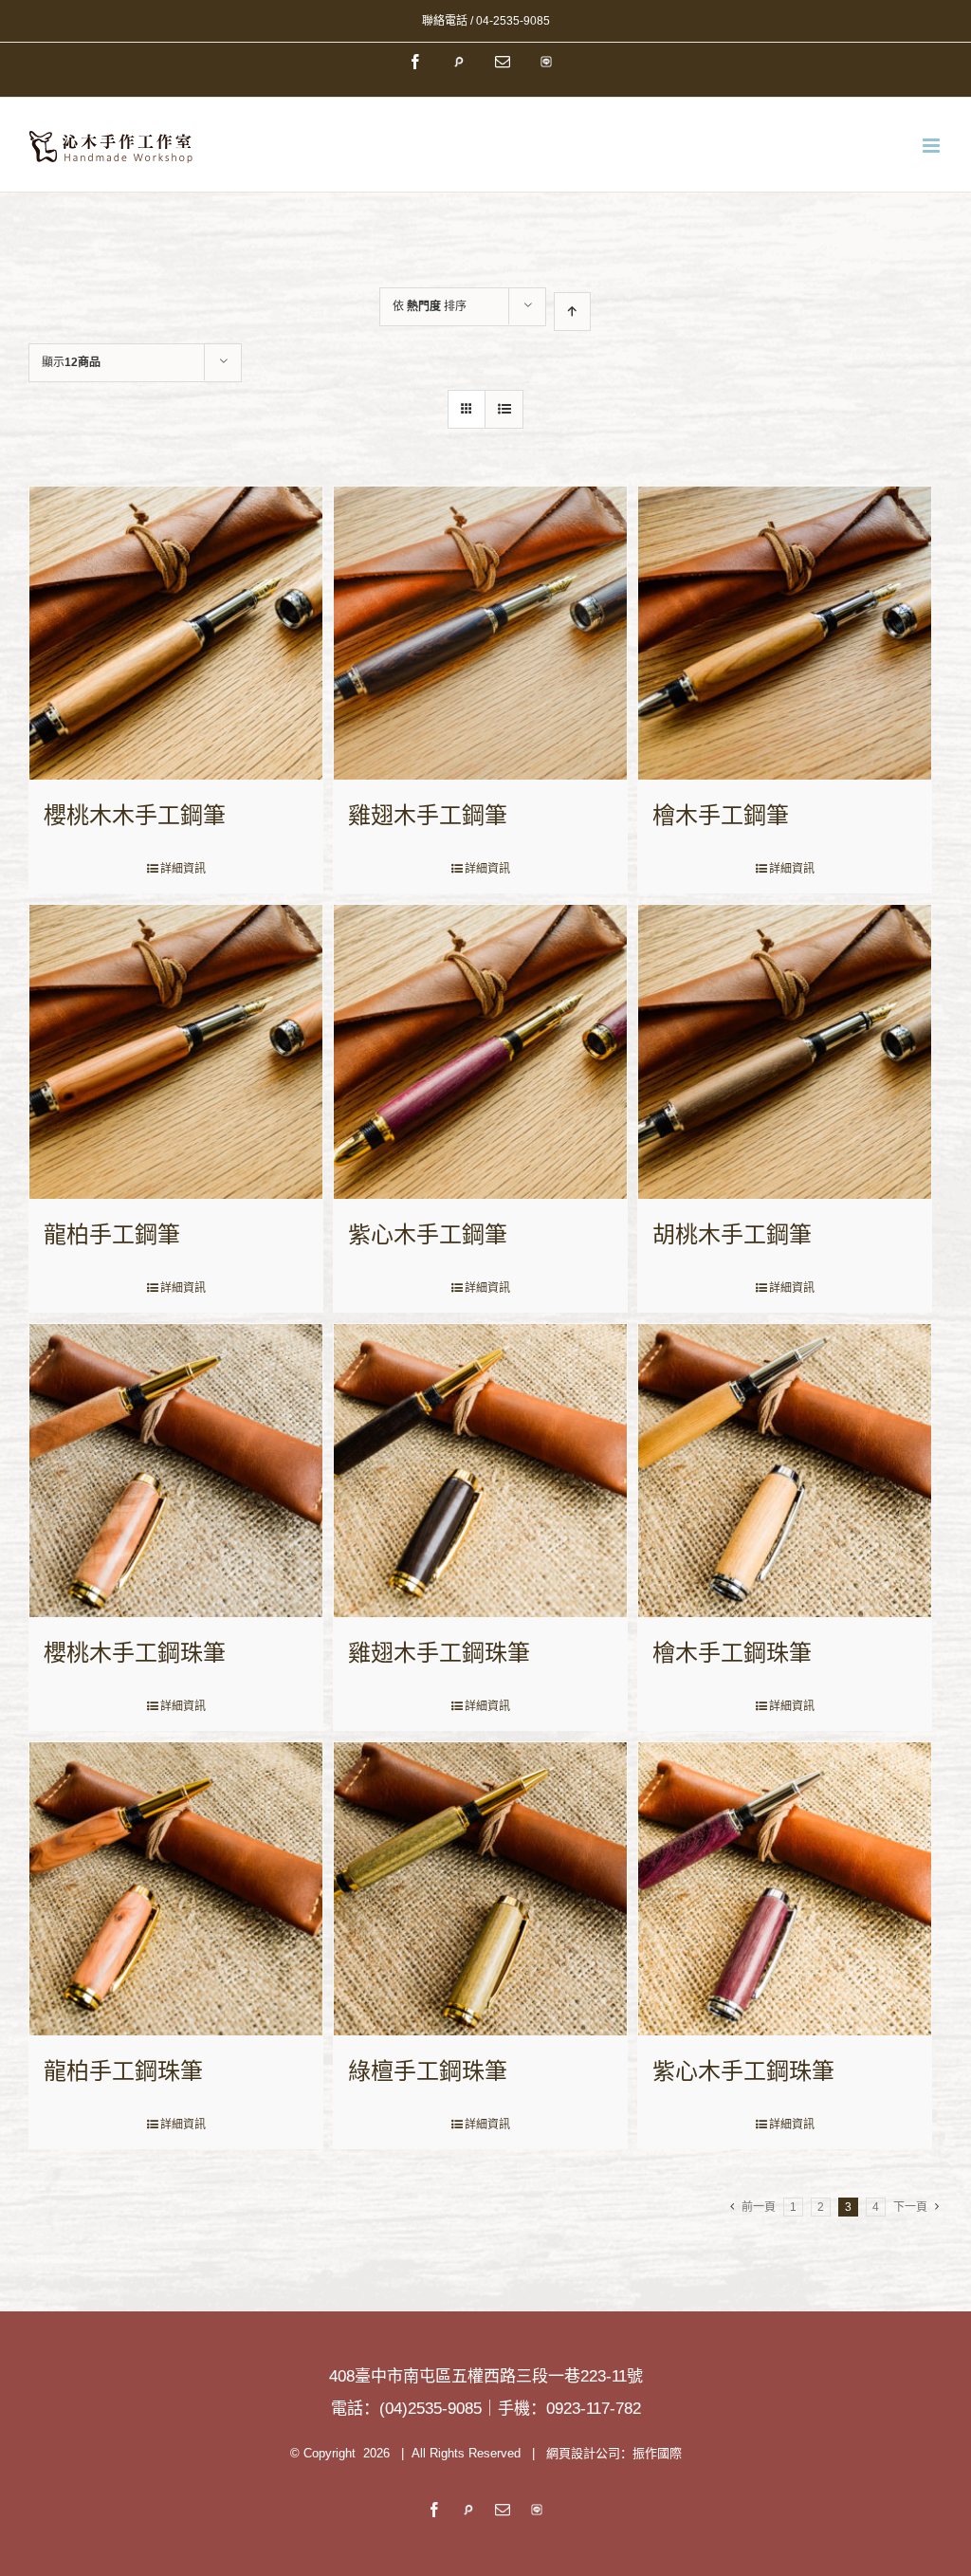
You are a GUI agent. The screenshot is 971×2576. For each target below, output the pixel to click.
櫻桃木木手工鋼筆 (135, 815)
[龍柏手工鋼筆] (176, 1051)
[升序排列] (572, 312)
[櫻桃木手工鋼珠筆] (176, 1471)
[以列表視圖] (504, 409)
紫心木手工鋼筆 (428, 1234)
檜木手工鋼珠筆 (732, 1653)
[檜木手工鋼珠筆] (785, 1471)
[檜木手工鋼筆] (785, 633)
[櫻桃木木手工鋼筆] (176, 633)
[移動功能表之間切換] (933, 146)
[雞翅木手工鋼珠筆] (480, 1471)
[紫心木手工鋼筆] (480, 1051)
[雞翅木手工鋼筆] (480, 633)
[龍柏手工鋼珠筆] (176, 1889)
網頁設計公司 (583, 2453)
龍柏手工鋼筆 (112, 1234)
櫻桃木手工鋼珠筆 (135, 1653)
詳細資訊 (183, 869)
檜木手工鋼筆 (721, 815)
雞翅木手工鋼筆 (428, 815)
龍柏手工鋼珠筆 (123, 2071)
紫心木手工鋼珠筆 (743, 2071)
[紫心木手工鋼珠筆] (785, 1889)
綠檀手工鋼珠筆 (428, 2071)
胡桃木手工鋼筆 (732, 1234)
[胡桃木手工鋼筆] (785, 1051)
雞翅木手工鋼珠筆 (439, 1653)
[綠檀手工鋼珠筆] (480, 1889)
